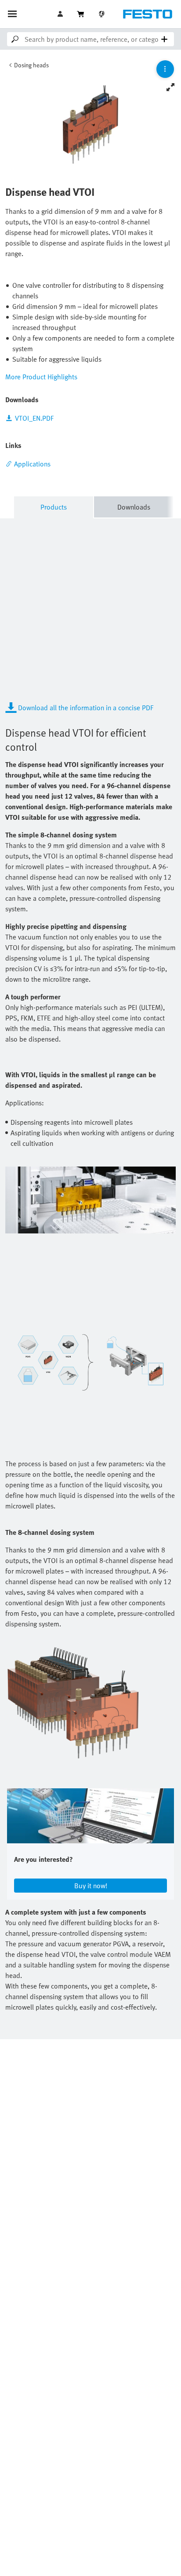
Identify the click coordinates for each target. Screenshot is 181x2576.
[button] (61, 14)
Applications (32, 464)
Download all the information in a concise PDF (86, 708)
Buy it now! (91, 1886)
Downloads (134, 507)
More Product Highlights (41, 377)
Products (54, 507)
